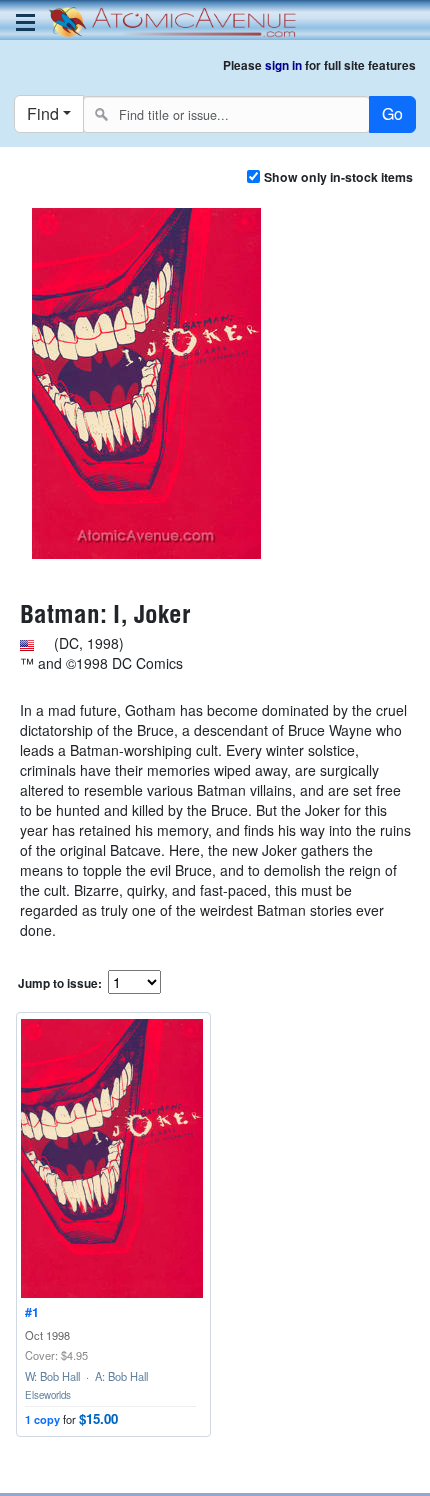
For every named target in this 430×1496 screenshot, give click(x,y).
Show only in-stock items (338, 177)
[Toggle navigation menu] (25, 22)
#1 (32, 1312)
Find (43, 113)
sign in (283, 65)
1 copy (42, 1419)
